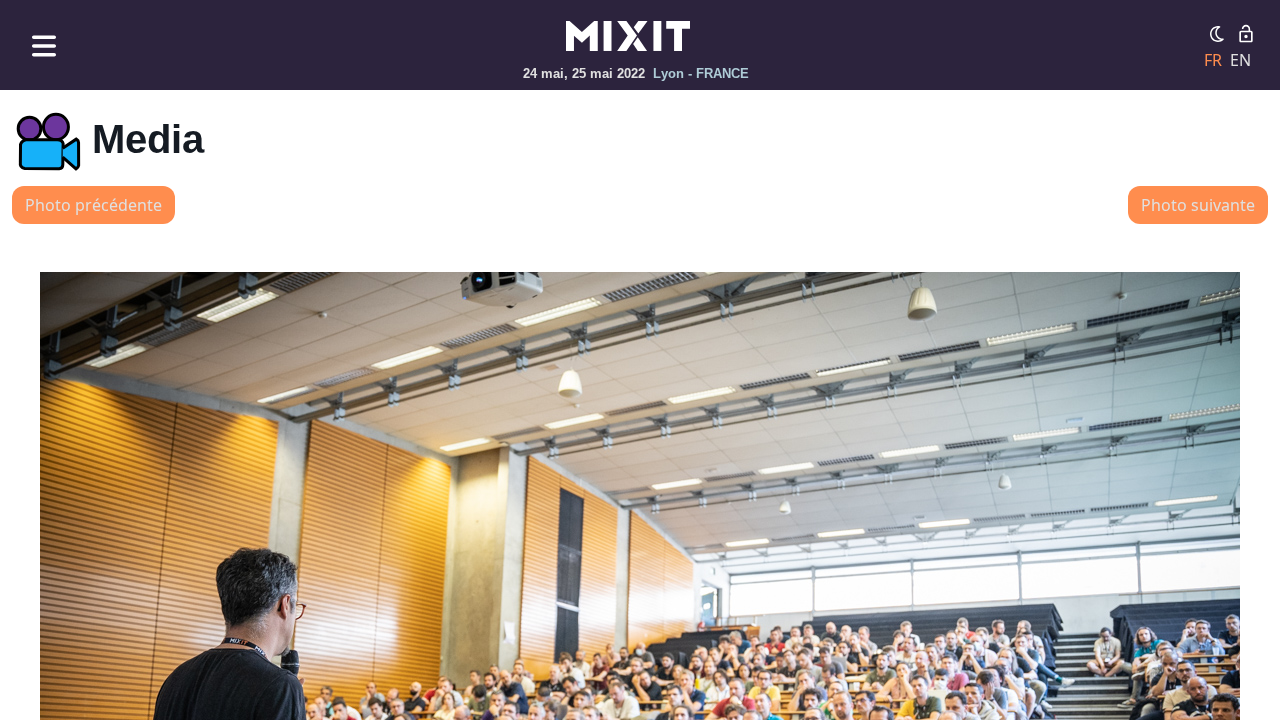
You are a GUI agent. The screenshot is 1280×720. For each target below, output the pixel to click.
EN (1240, 60)
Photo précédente (93, 205)
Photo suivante (1198, 205)
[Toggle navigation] (44, 45)
